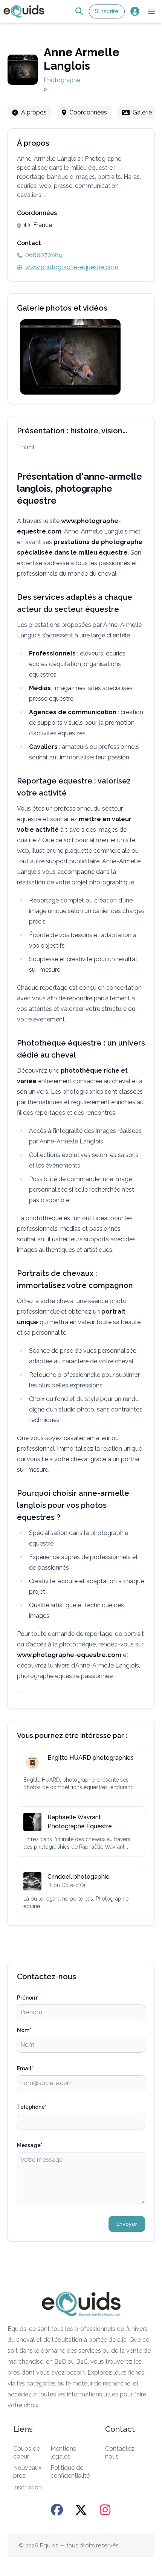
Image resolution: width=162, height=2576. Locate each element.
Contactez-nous (121, 2453)
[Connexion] (135, 11)
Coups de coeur (27, 2453)
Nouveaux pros (27, 2472)
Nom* (24, 2030)
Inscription (28, 2487)
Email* (25, 2068)
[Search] (79, 11)
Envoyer (127, 2224)
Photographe (62, 80)
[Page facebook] (57, 2510)
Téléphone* (32, 2107)
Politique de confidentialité (70, 2472)
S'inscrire (107, 11)
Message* (30, 2145)
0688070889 (44, 255)
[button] (151, 11)
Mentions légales (63, 2453)
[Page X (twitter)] (81, 2510)
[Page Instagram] (105, 2510)
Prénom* (28, 1998)
